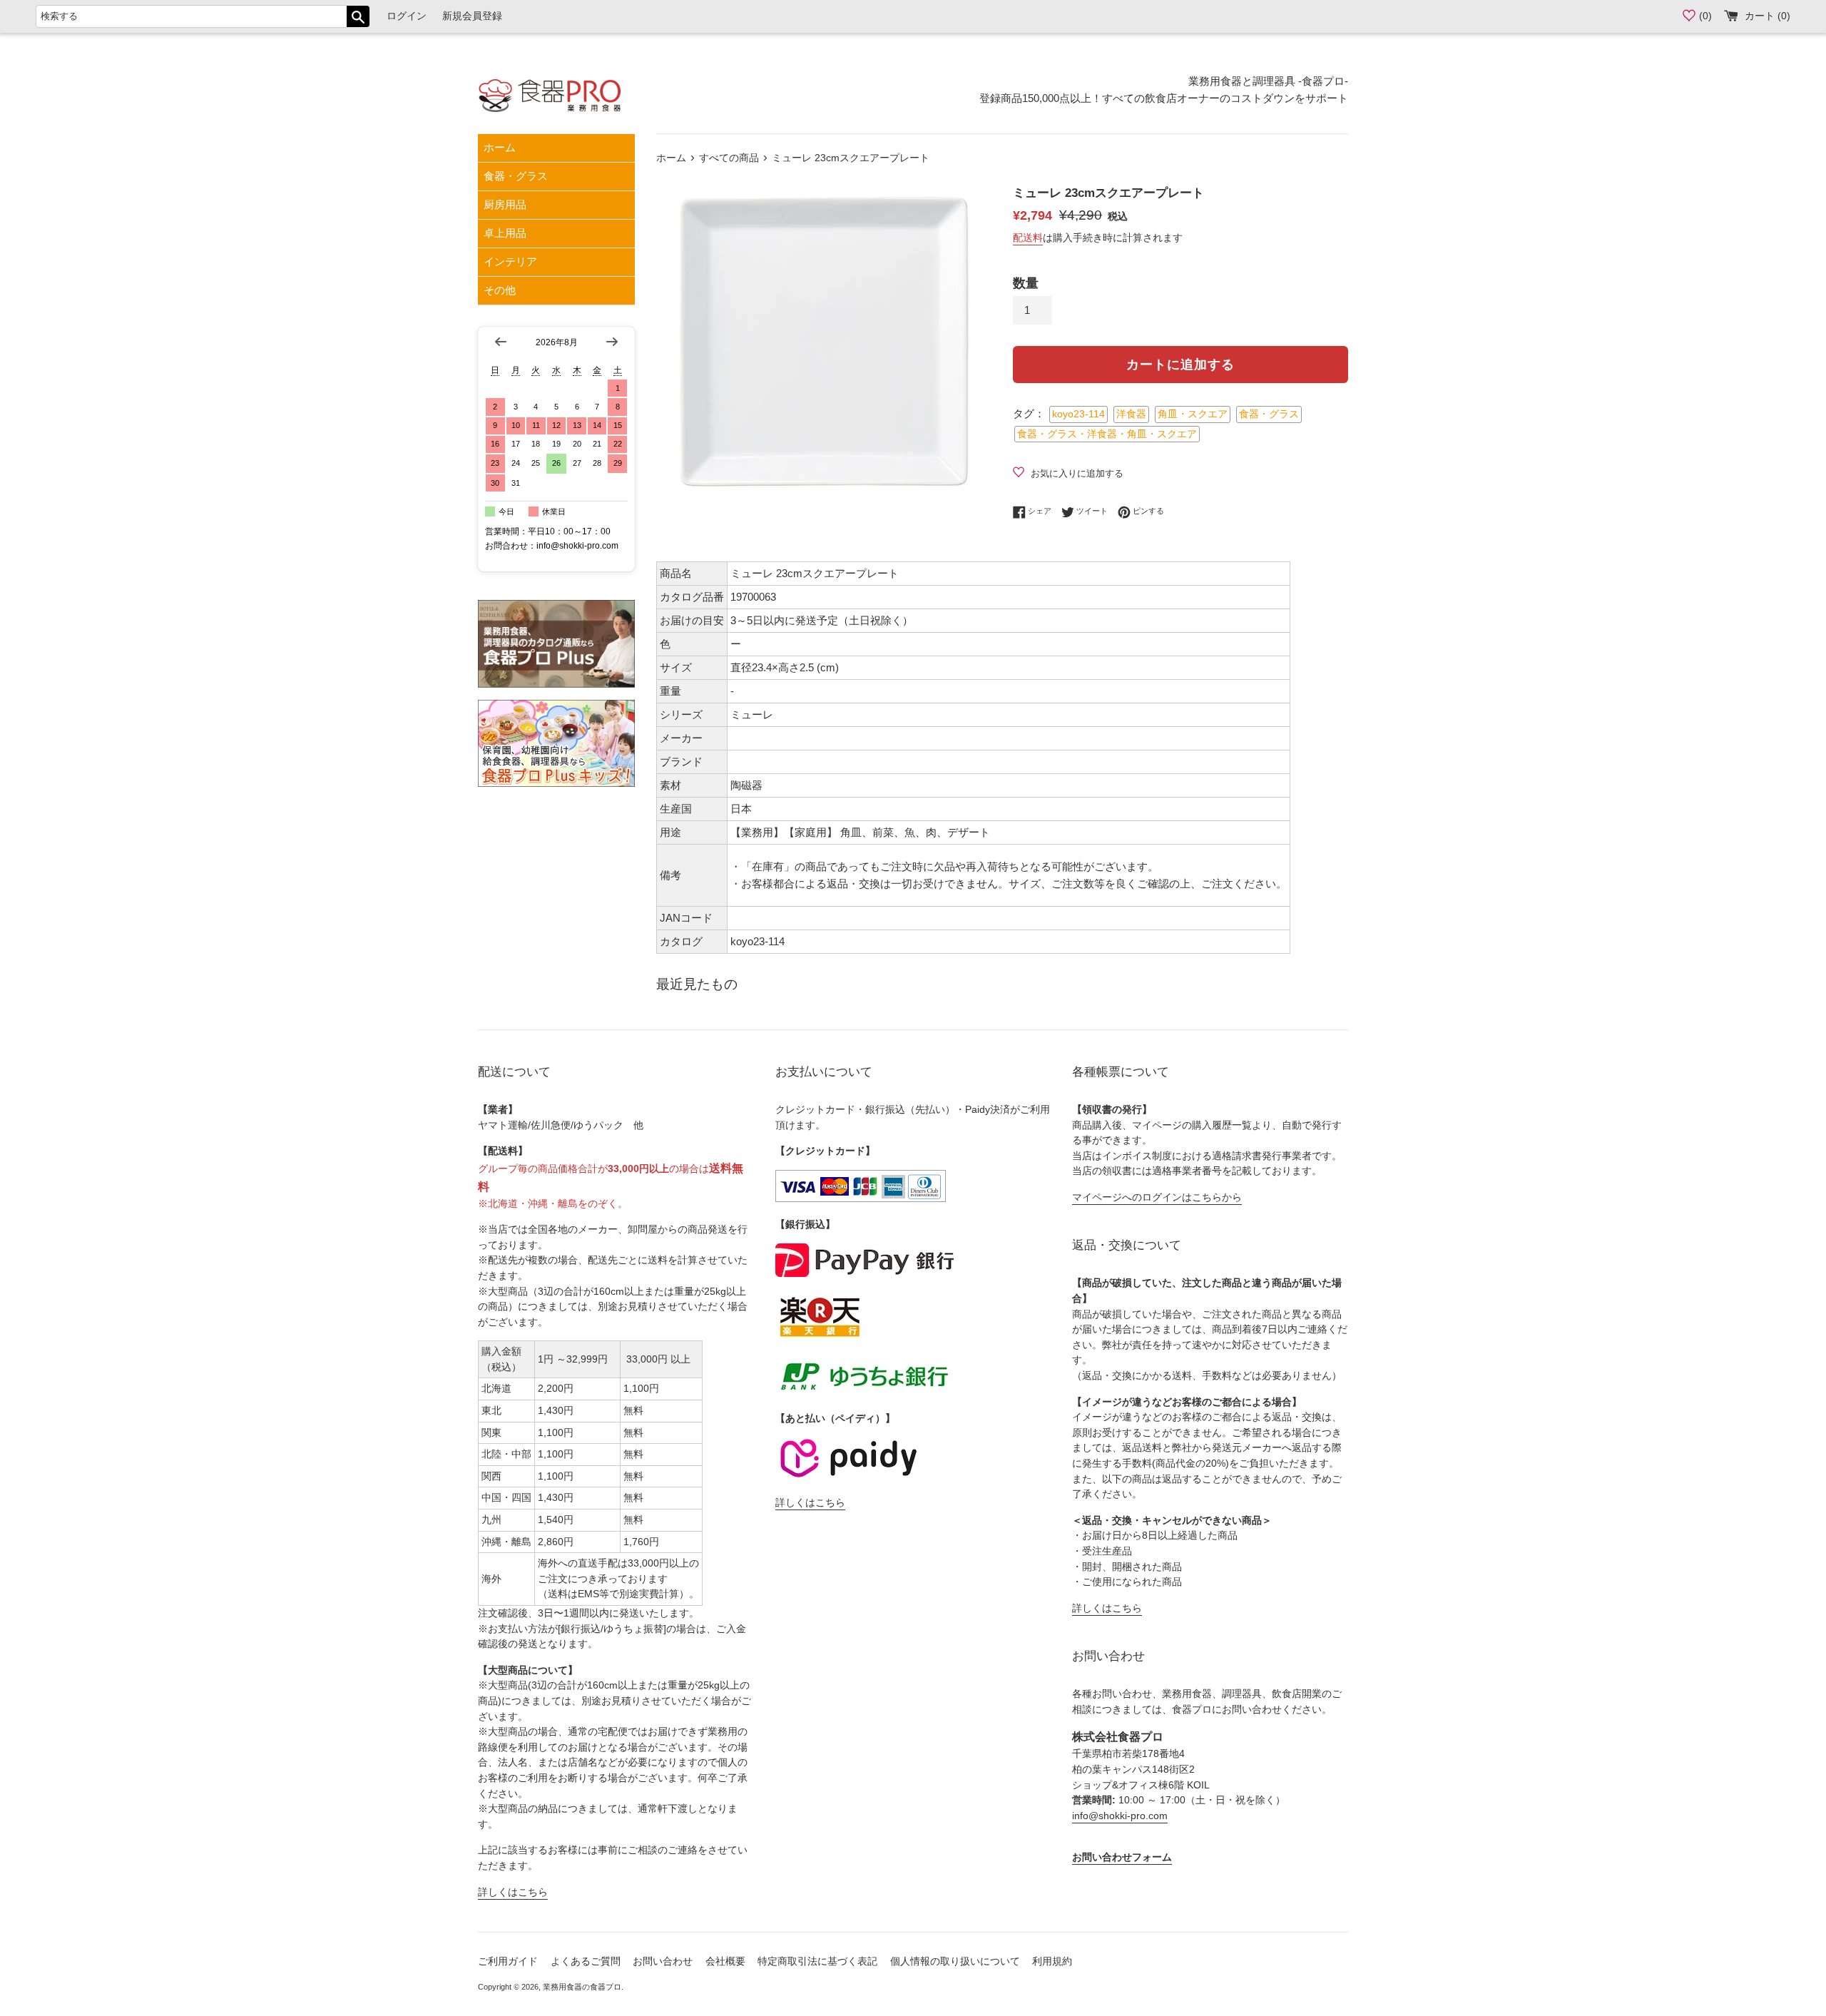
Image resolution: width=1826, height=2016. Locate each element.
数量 (1026, 283)
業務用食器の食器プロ (582, 1987)
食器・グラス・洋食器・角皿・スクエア (1107, 434)
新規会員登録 (472, 16)
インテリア (510, 261)
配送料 (1028, 238)
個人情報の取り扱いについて (955, 1961)
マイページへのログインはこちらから (1157, 1197)
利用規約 (1052, 1961)
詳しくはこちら (513, 1892)
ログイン (407, 16)
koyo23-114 (1078, 414)
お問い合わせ (663, 1961)
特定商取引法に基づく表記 (817, 1961)
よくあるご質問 (586, 1961)
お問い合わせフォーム (1122, 1857)
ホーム (500, 147)
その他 (500, 290)
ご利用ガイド (508, 1961)
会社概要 (725, 1961)
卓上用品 (505, 233)
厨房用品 (505, 204)
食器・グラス (516, 176)
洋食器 (1131, 414)
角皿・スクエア (1193, 414)
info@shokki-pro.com (1120, 1816)
